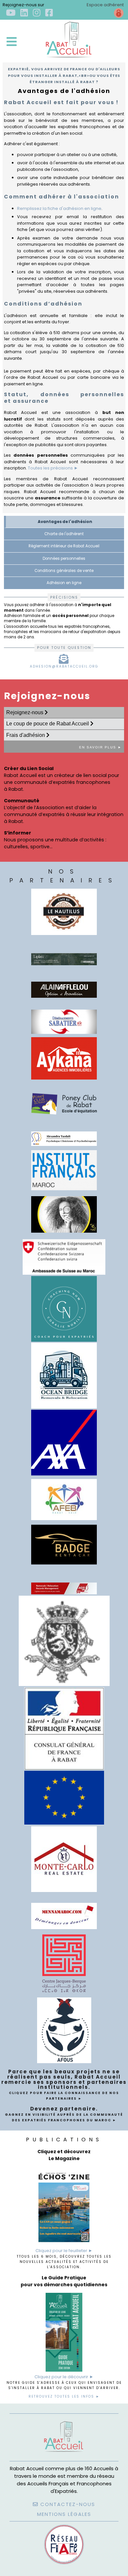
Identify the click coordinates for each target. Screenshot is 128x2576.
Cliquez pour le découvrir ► (64, 2377)
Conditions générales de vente (64, 571)
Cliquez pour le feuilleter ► (64, 2251)
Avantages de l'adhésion (65, 522)
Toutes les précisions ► (53, 468)
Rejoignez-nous (25, 712)
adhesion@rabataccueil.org (64, 666)
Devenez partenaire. (64, 2114)
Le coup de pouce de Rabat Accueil (48, 724)
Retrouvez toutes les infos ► (64, 2396)
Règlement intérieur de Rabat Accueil (64, 546)
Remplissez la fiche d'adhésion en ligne (59, 208)
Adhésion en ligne (64, 583)
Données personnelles (64, 559)
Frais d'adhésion (26, 735)
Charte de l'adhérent (64, 534)
